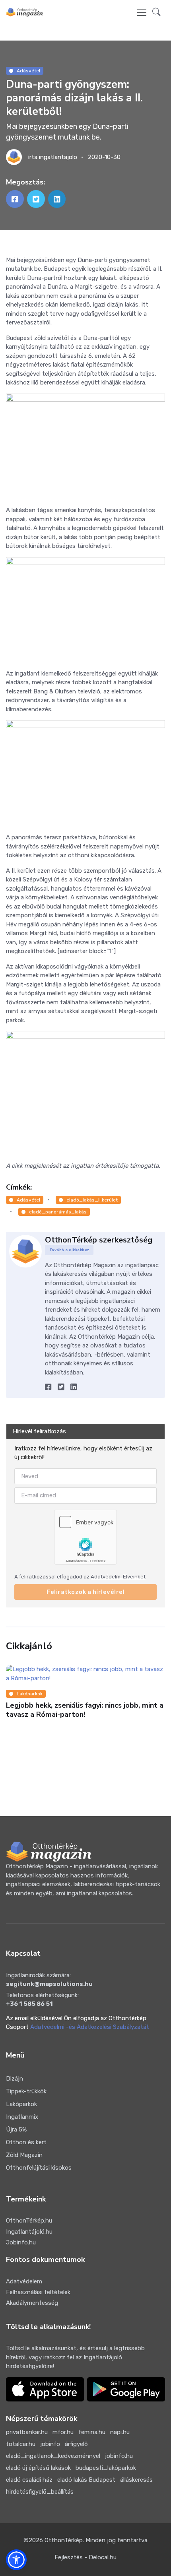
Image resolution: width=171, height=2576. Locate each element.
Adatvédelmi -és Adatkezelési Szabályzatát (90, 2027)
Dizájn (15, 2079)
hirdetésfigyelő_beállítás (40, 2492)
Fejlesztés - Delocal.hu (85, 2557)
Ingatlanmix (22, 2117)
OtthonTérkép (64, 2540)
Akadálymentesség (32, 2303)
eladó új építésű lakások (38, 2468)
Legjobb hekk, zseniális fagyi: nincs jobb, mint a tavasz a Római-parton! (85, 1710)
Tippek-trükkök (26, 2091)
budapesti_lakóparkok (106, 2468)
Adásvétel (28, 71)
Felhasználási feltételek (38, 2292)
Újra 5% (16, 2130)
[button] (156, 13)
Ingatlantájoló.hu (29, 2232)
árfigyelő (76, 2444)
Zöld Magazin (24, 2155)
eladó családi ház (29, 2480)
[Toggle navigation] (142, 12)
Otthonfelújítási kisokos (39, 2168)
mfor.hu (63, 2432)
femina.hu (92, 2432)
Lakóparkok (30, 1694)
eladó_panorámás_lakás (58, 1212)
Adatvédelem (24, 2281)
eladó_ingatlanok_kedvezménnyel (53, 2456)
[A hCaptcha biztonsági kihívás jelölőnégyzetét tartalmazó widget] (85, 1537)
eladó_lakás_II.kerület (92, 1200)
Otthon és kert (26, 2142)
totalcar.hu (21, 2444)
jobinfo (50, 2444)
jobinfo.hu (119, 2456)
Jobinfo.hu (21, 2242)
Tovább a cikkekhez (69, 1250)
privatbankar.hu (27, 2432)
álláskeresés (136, 2480)
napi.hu (120, 2432)
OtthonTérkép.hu (29, 2221)
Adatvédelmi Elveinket (118, 1577)
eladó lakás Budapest (86, 2480)
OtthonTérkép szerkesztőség (99, 1240)
